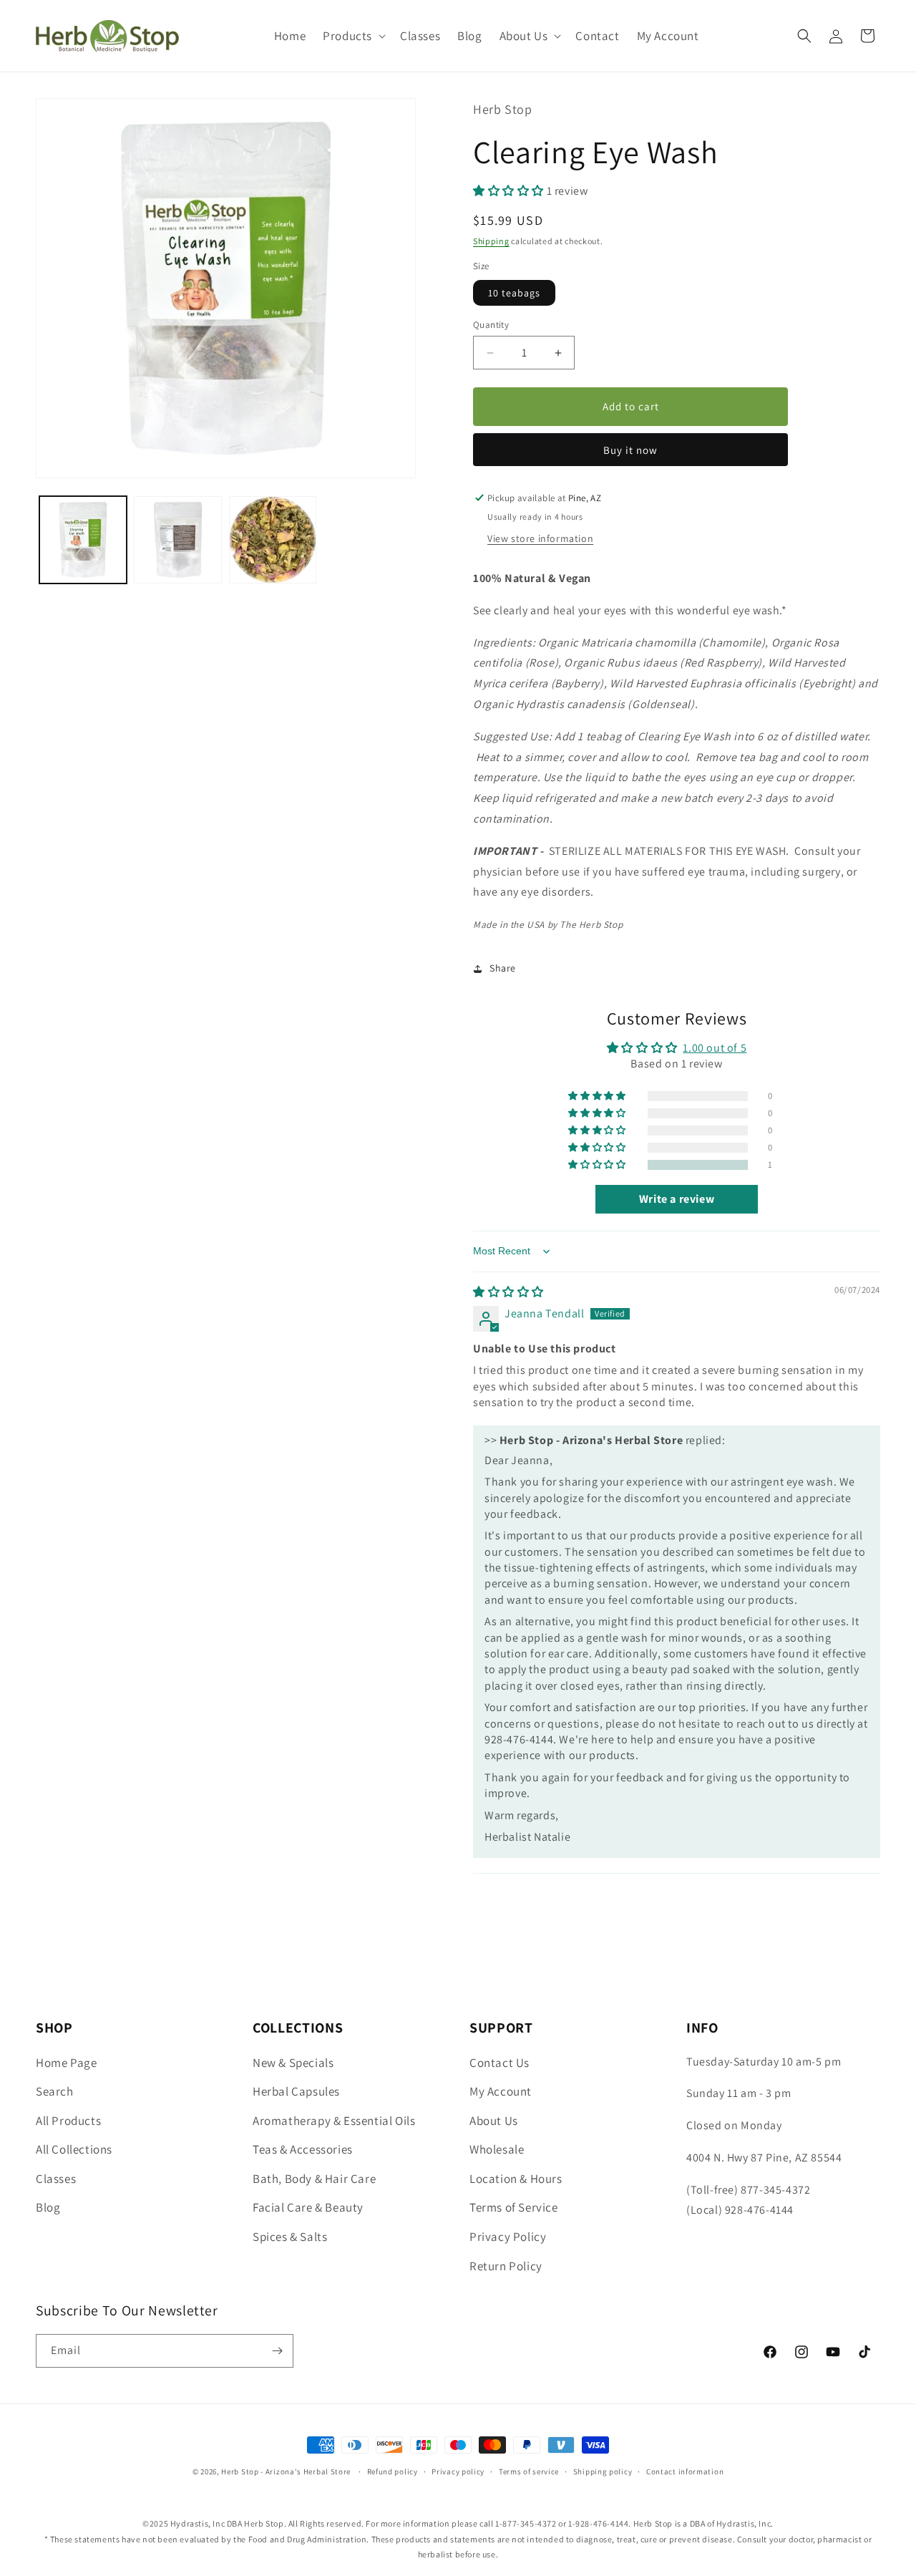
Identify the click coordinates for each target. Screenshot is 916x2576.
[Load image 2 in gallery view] (177, 540)
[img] (508, 1292)
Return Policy (506, 2266)
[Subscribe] (277, 2351)
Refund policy (393, 2471)
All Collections (74, 2149)
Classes (56, 2179)
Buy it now (630, 450)
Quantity (491, 325)
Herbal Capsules (296, 2091)
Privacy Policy (508, 2237)
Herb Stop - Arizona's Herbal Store (286, 2471)
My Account (501, 2091)
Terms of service (529, 2471)
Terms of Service (514, 2207)
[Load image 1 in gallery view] (83, 540)
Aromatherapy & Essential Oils (334, 2121)
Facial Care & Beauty (308, 2207)
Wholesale (497, 2149)
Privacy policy (458, 2471)
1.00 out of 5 (715, 1048)
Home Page (66, 2063)
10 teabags (514, 293)
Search (55, 2091)
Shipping (491, 241)
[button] (353, 36)
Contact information (685, 2471)
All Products (68, 2121)
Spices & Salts (290, 2237)
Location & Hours (516, 2179)
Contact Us (500, 2063)
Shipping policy (603, 2471)
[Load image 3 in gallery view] (273, 540)
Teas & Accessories (303, 2149)
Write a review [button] (677, 1199)
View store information (540, 538)
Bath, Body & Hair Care (314, 2179)
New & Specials (293, 2063)
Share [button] (503, 968)
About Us (494, 2121)
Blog (48, 2207)
